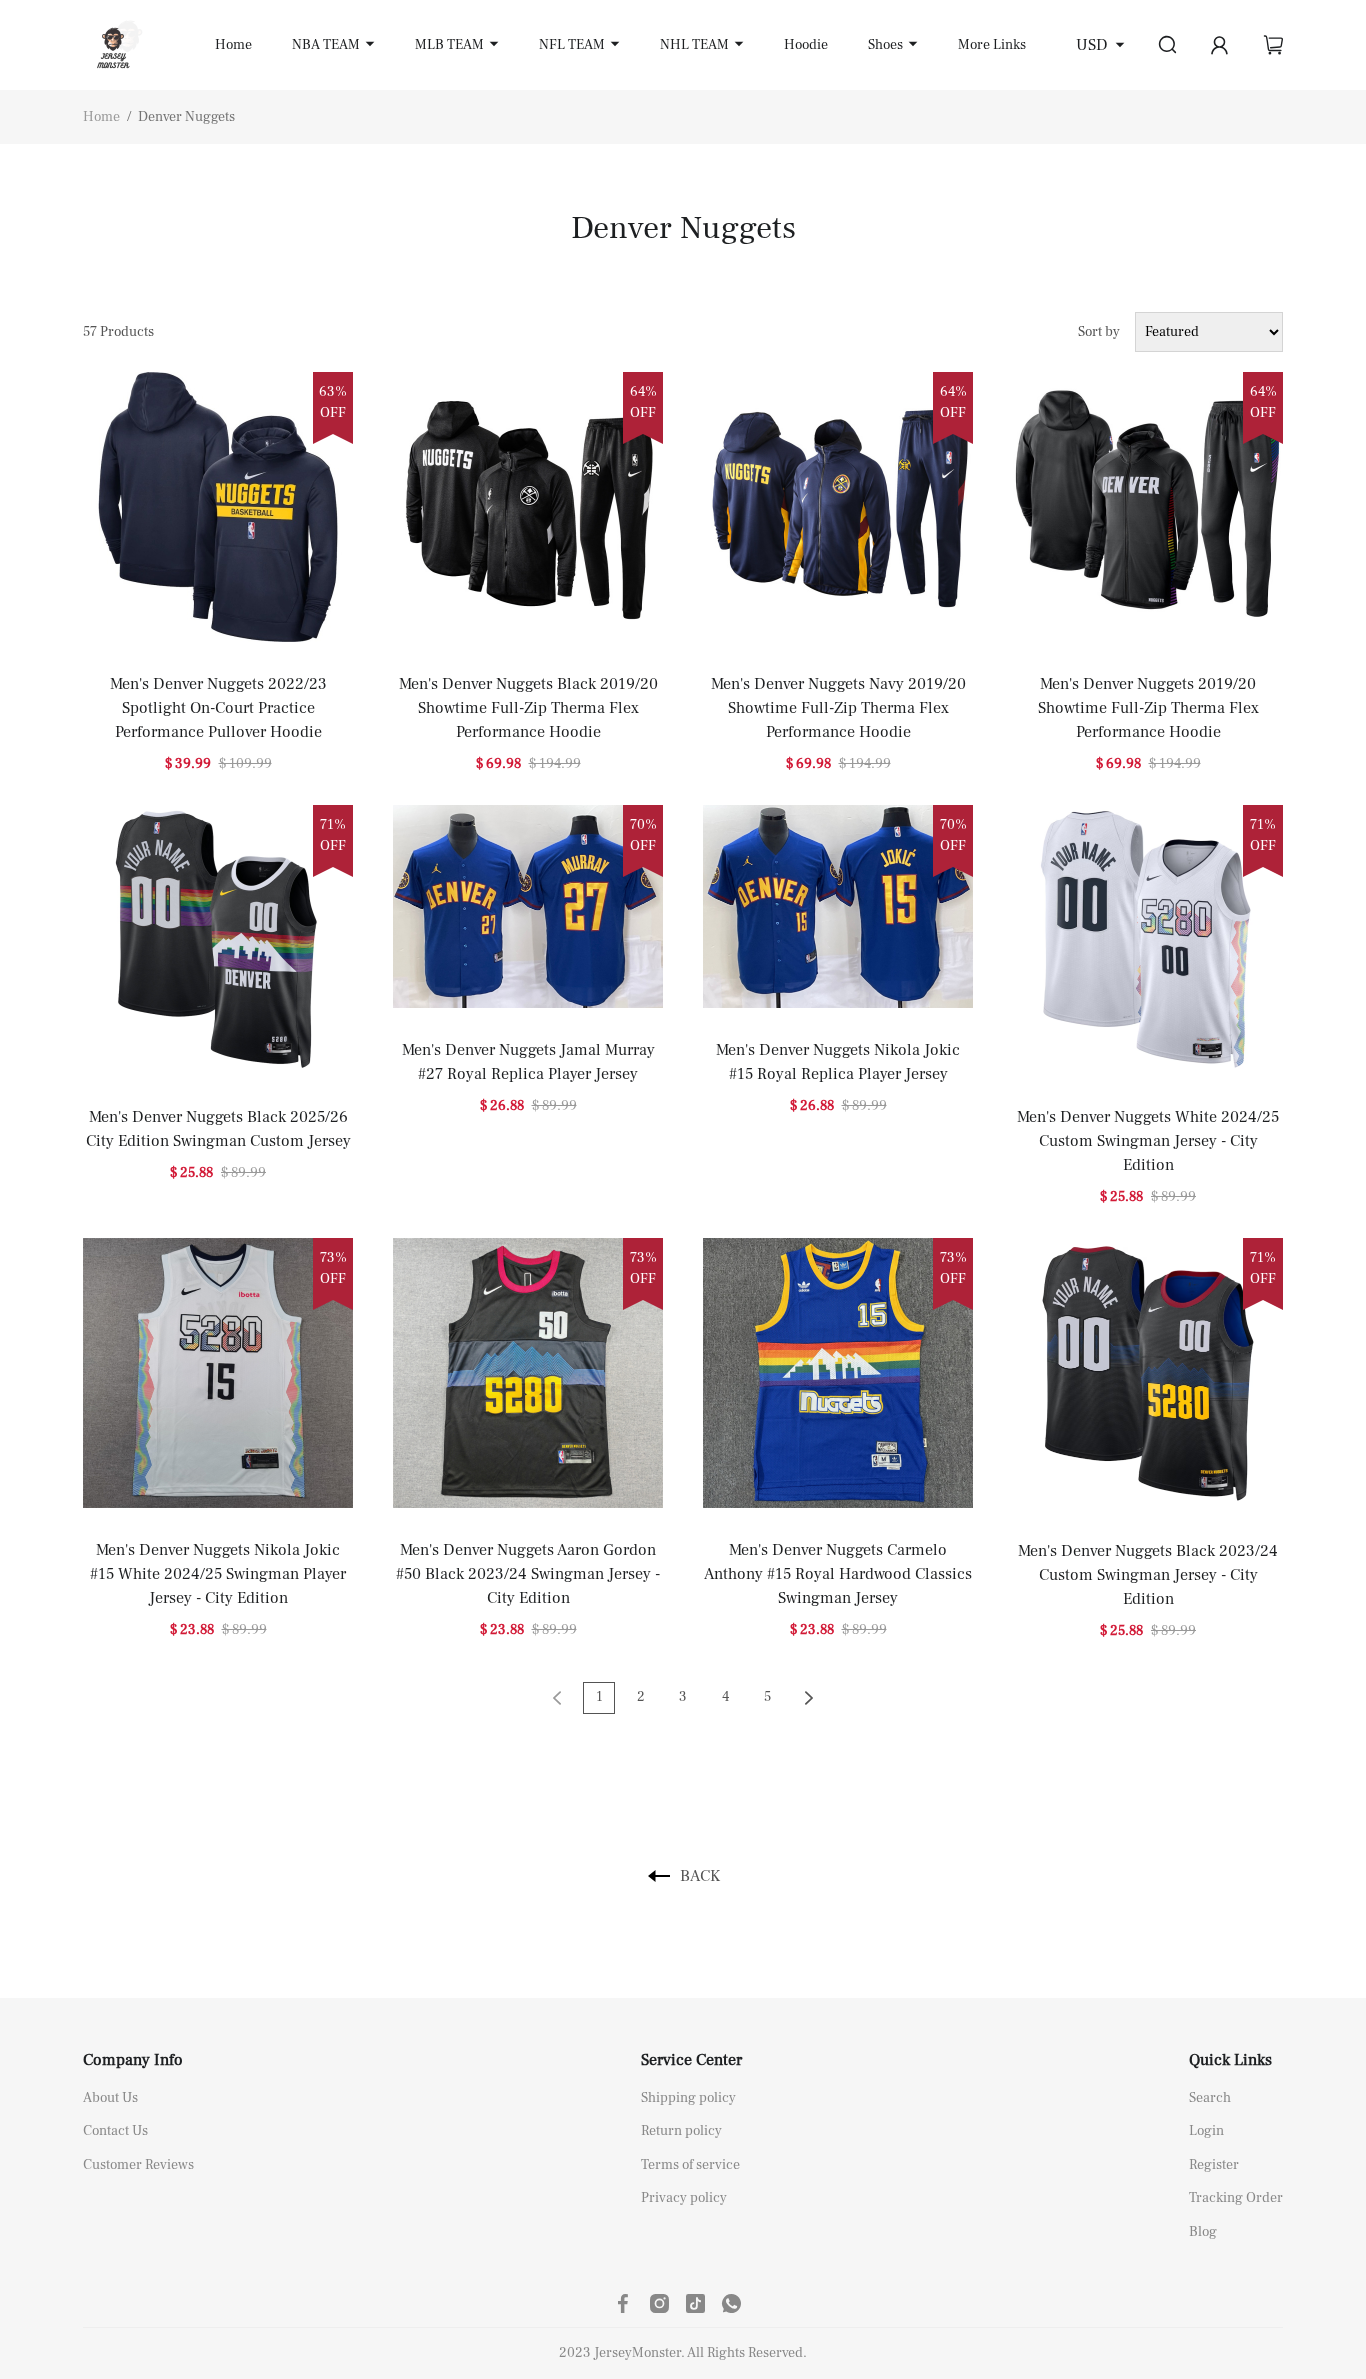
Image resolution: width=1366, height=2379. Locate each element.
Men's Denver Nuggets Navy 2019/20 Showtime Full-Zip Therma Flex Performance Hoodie (838, 708)
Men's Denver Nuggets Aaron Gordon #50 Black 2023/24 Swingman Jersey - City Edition (528, 1574)
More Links (992, 45)
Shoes (885, 45)
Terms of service (690, 2165)
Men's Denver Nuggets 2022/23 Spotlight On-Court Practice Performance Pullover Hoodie (218, 708)
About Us (110, 2098)
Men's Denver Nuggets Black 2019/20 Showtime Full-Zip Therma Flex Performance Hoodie (528, 708)
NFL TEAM (572, 45)
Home (233, 45)
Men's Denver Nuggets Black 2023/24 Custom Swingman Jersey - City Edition (1148, 1575)
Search (1210, 2098)
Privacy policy (684, 2198)
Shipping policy (688, 2098)
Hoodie (806, 45)
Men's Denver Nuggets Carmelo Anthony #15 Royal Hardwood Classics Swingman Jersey (838, 1574)
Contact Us (115, 2131)
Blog (1203, 2232)
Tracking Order (1236, 2198)
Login (1206, 2131)
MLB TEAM (449, 45)
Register (1214, 2165)
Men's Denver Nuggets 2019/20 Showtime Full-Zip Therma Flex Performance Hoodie (1148, 708)
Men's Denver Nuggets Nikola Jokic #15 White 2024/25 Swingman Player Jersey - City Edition (218, 1574)
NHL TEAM (694, 45)
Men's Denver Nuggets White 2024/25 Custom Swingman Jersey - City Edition (1148, 1141)
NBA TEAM (326, 45)
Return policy (681, 2131)
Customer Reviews (138, 2165)
